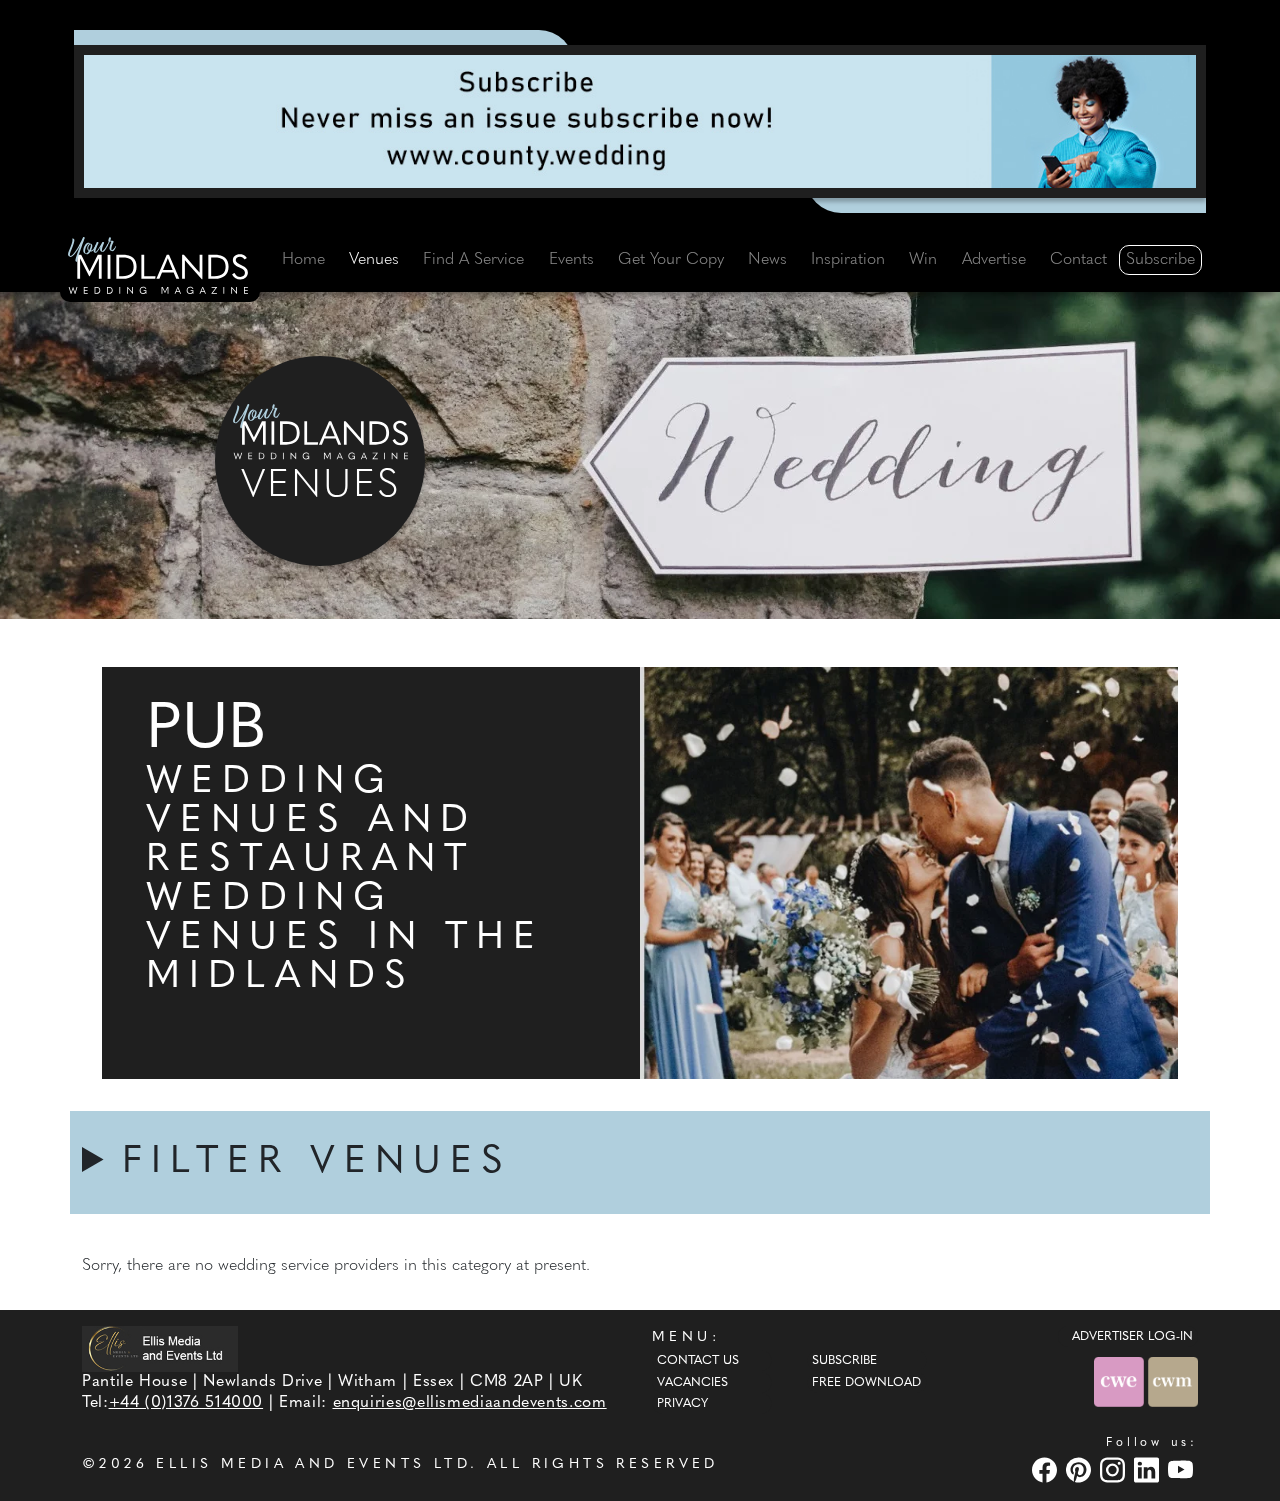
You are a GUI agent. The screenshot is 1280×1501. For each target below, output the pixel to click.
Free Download (866, 1383)
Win (923, 260)
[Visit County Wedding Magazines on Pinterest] (1081, 1469)
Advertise (994, 260)
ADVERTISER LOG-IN (1132, 1337)
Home (303, 260)
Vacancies (692, 1383)
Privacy (682, 1404)
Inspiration (848, 260)
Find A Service (473, 260)
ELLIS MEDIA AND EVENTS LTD (313, 1464)
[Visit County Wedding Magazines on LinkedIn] (1149, 1469)
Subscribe (1160, 260)
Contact (1078, 260)
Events (571, 260)
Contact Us (698, 1361)
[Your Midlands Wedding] (160, 269)
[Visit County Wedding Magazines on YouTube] (1183, 1469)
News (767, 260)
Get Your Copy (671, 260)
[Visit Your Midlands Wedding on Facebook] (1047, 1469)
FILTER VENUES (317, 1162)
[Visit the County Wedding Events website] (1121, 1382)
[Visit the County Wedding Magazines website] (1173, 1382)
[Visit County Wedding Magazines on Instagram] (1115, 1469)
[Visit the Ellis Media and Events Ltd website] (160, 1348)
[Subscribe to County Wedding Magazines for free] (640, 121)
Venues (374, 260)
